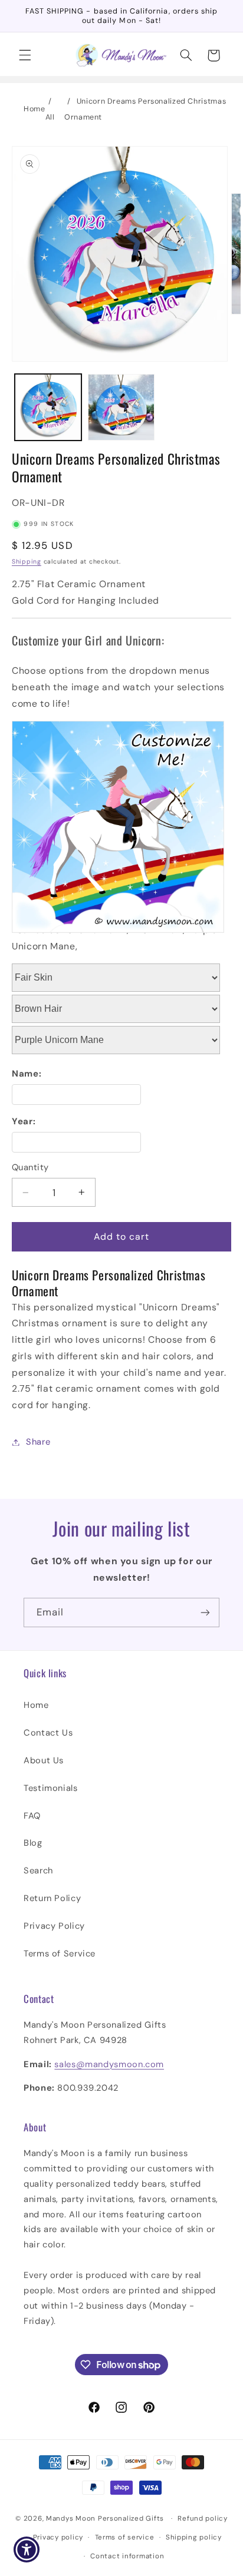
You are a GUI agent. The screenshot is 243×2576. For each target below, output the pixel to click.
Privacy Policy (54, 1926)
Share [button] (38, 1442)
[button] (25, 55)
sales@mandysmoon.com (109, 2064)
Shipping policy (194, 2537)
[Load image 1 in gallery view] (48, 407)
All (50, 117)
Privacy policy (58, 2537)
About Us (44, 1760)
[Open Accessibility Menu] (27, 2550)
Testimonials (51, 1788)
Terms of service (125, 2537)
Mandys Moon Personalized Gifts (105, 2519)
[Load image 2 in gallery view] (121, 407)
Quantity (30, 1167)
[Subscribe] (205, 1612)
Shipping (27, 562)
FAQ (32, 1816)
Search (38, 1870)
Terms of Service (60, 1953)
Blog (33, 1843)
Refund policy (203, 2519)
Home (35, 109)
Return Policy (52, 1898)
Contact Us (48, 1733)
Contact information (127, 2556)
